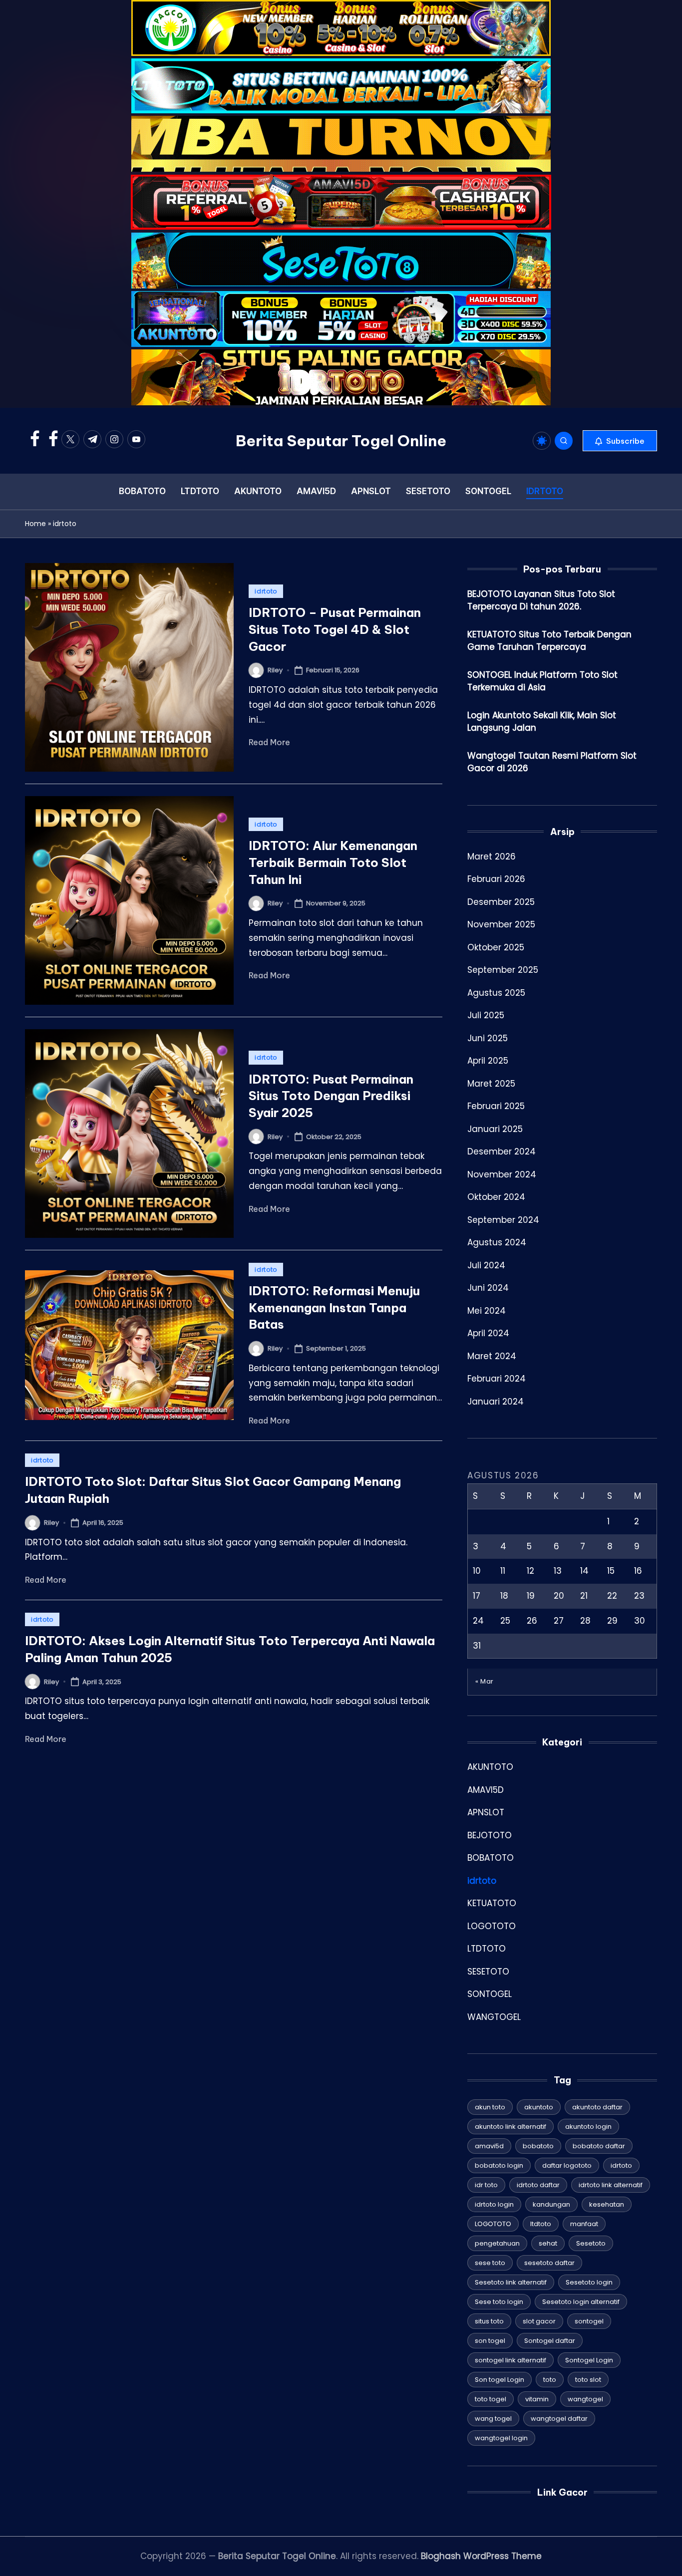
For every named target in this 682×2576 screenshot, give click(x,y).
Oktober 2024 (496, 1197)
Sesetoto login (589, 2282)
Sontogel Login (589, 2360)
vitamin (537, 2399)
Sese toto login (499, 2302)
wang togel (493, 2419)
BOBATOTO (491, 1858)
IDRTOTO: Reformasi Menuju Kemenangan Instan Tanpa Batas (334, 1307)
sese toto (490, 2263)
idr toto (486, 2185)
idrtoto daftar (538, 2185)
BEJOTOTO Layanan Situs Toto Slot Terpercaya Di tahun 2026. (541, 600)
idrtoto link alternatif (611, 2185)
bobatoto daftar (599, 2146)
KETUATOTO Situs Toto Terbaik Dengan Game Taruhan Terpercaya (549, 641)
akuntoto (539, 2107)
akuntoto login (588, 2127)
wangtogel (585, 2399)
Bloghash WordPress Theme (481, 2556)
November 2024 (502, 1174)
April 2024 (488, 1333)
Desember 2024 (502, 1151)
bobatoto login (499, 2165)
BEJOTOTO (490, 1835)
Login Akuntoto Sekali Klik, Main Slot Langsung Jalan (542, 722)
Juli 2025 (486, 1015)
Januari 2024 (496, 1402)
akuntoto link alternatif (511, 2127)
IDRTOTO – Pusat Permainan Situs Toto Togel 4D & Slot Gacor (335, 629)
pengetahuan (497, 2243)
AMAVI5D (486, 1790)
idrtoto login (494, 2204)
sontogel (589, 2321)
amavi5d (489, 2146)
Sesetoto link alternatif (511, 2282)
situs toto (489, 2321)
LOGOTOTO (492, 1926)
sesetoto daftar (549, 2263)
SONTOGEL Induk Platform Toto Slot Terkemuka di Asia (542, 681)
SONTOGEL (490, 1994)
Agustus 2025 (496, 993)
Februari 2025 (496, 1106)
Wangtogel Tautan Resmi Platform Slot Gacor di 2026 (552, 762)
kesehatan (607, 2204)
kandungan (551, 2204)
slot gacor (539, 2321)
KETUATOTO (492, 1903)
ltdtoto (541, 2224)
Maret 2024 (492, 1356)
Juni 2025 (488, 1038)
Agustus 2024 (497, 1242)
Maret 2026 (492, 857)
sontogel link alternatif (511, 2360)
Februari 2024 (497, 1379)
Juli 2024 (486, 1265)
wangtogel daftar (559, 2419)
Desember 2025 (501, 902)
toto (550, 2380)
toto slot (588, 2380)
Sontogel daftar (550, 2341)
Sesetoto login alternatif (581, 2302)
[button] (620, 441)
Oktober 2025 (496, 947)
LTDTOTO (487, 1949)
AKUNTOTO (490, 1767)
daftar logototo (567, 2165)
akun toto (490, 2107)
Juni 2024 (488, 1288)
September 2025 (503, 970)
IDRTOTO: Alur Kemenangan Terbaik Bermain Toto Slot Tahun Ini (333, 862)
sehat (548, 2243)
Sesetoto (591, 2243)
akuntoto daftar (597, 2107)
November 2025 (501, 924)
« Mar (485, 1681)
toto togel (491, 2399)
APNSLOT (486, 1812)
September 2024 (503, 1220)
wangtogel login (501, 2438)
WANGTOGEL (494, 2017)
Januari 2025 (495, 1129)
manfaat (584, 2224)
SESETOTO (488, 1972)
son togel (490, 2341)
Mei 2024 (487, 1311)
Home (35, 524)
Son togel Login (500, 2380)
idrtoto (266, 591)
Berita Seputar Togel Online (341, 441)
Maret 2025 (491, 1084)
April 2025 (488, 1061)
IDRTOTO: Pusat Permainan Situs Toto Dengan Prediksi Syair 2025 (331, 1096)
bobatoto (538, 2146)
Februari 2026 (496, 879)
